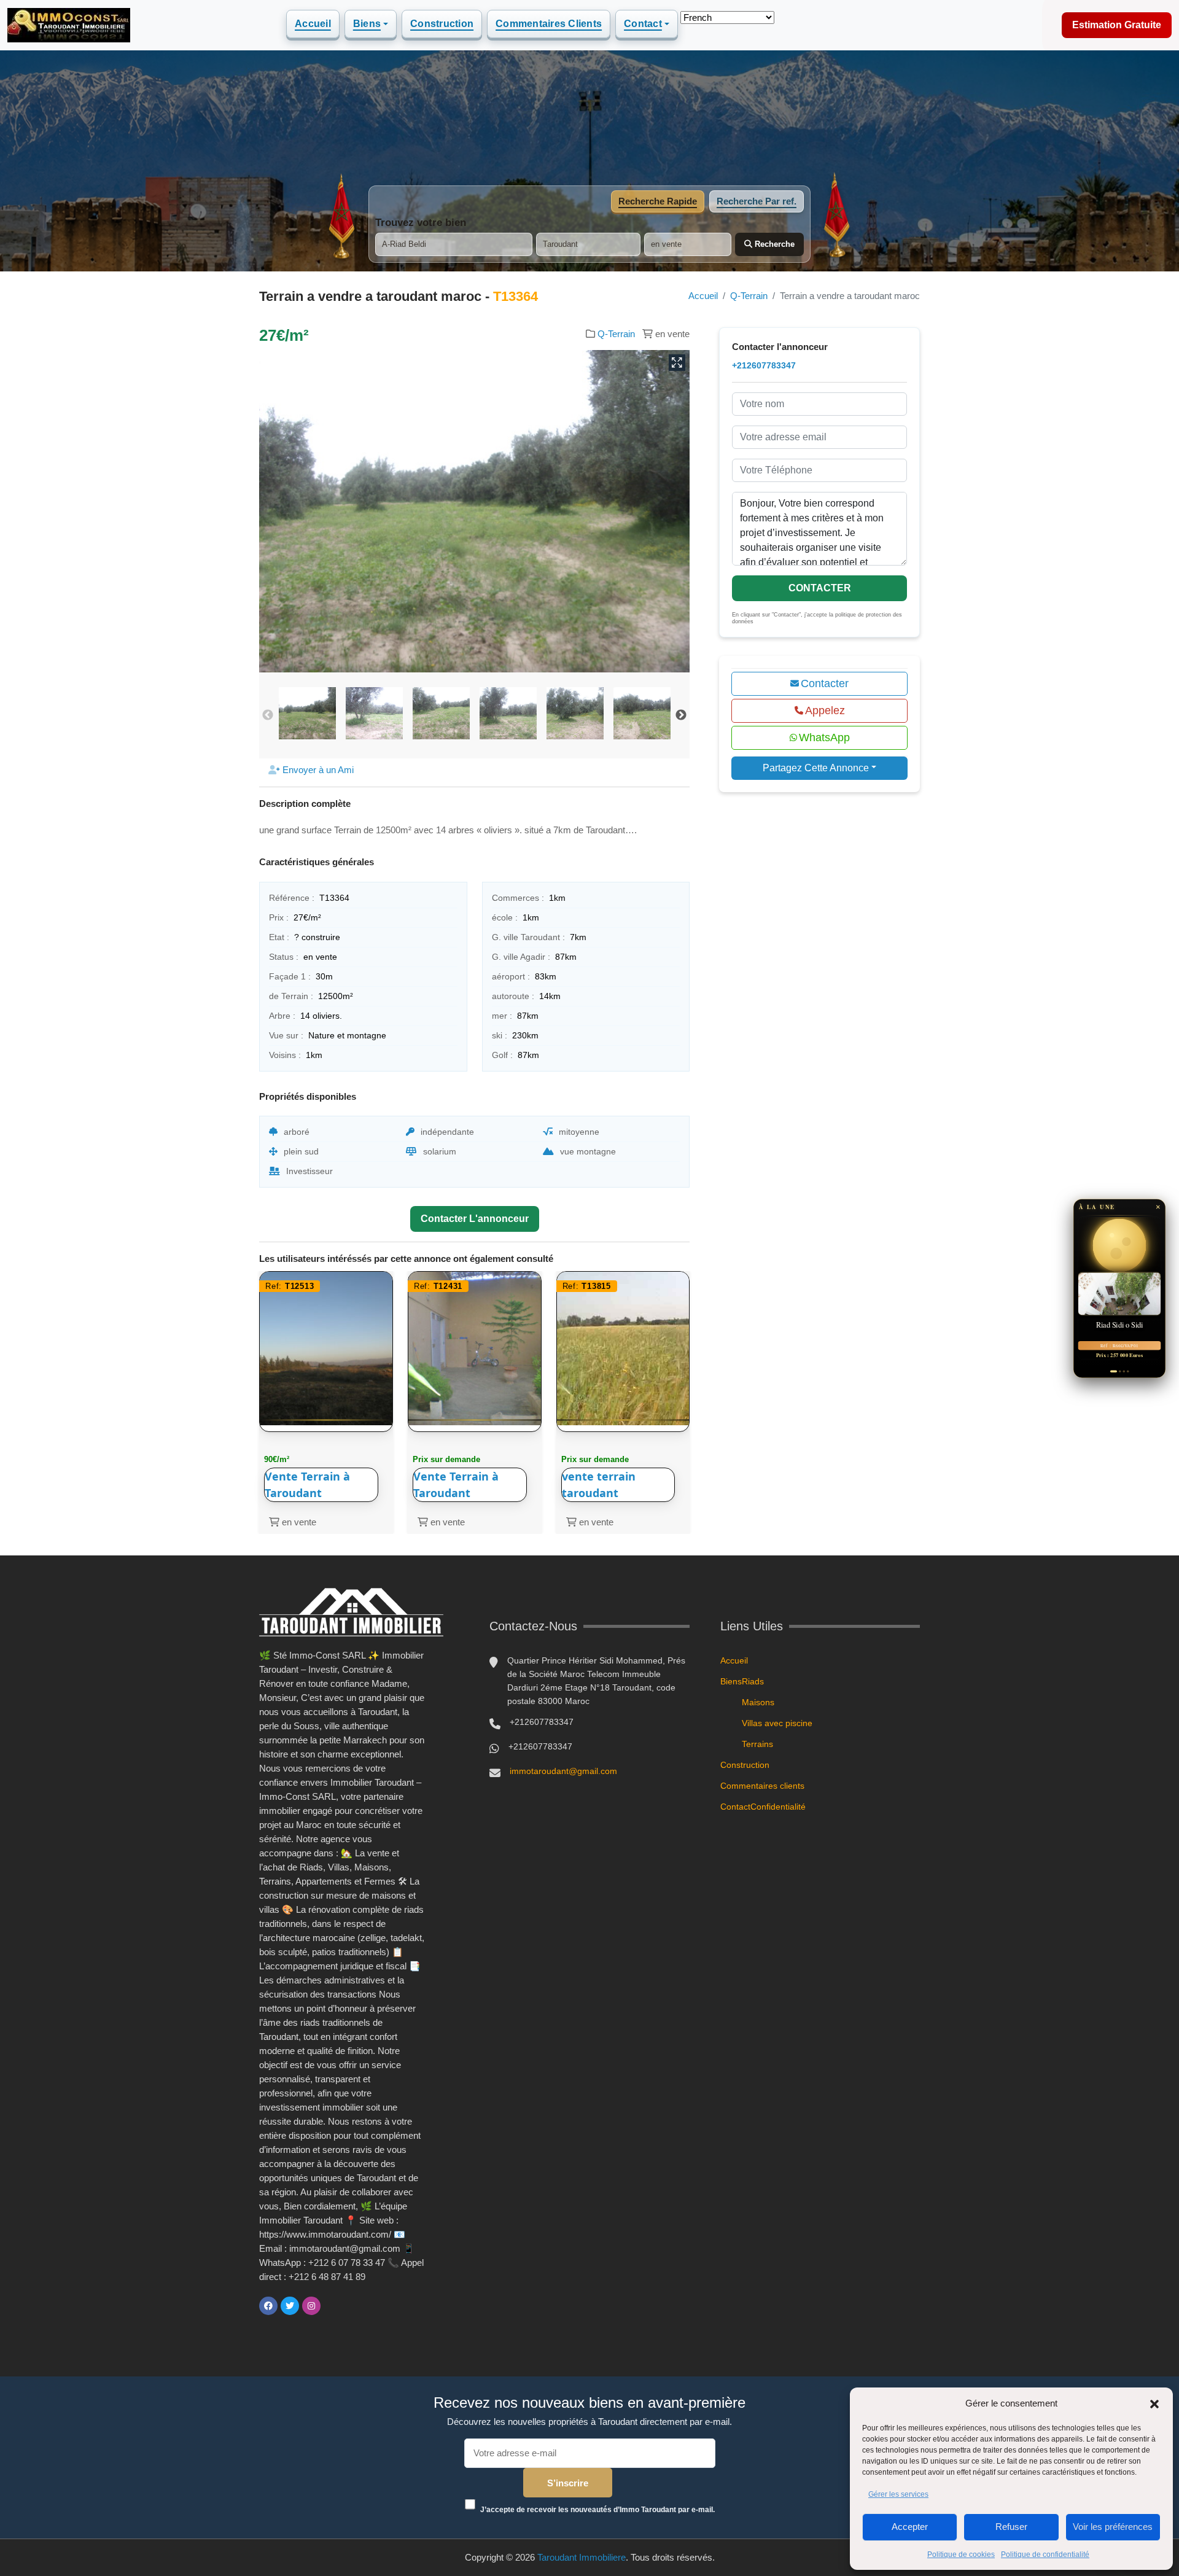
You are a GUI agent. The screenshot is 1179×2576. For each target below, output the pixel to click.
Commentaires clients (549, 24)
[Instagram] (311, 2306)
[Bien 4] (1128, 1371)
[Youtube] (333, 2306)
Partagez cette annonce (816, 768)
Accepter (910, 2527)
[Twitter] (290, 2306)
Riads (753, 1681)
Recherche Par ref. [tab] (757, 201)
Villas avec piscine (777, 1723)
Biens (367, 24)
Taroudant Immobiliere (582, 2557)
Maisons (758, 1702)
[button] (1154, 2403)
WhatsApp (824, 737)
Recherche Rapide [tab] (658, 201)
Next (681, 715)
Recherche (773, 244)
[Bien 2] (1115, 1371)
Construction (442, 24)
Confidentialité (778, 1807)
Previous (268, 715)
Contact (643, 24)
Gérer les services (898, 2494)
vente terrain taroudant (599, 1485)
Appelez (825, 710)
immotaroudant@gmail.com (563, 1771)
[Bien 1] (1111, 1371)
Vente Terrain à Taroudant (307, 1485)
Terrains (757, 1744)
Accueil (313, 24)
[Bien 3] (1122, 1371)
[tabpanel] (589, 236)
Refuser (1011, 2527)
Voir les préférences (1113, 2527)
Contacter (825, 683)
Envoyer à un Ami (317, 770)
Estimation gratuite (1117, 25)
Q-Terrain (749, 296)
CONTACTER (820, 588)
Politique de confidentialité (1045, 2555)
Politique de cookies (961, 2555)
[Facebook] (268, 2306)
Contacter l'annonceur (475, 1219)
